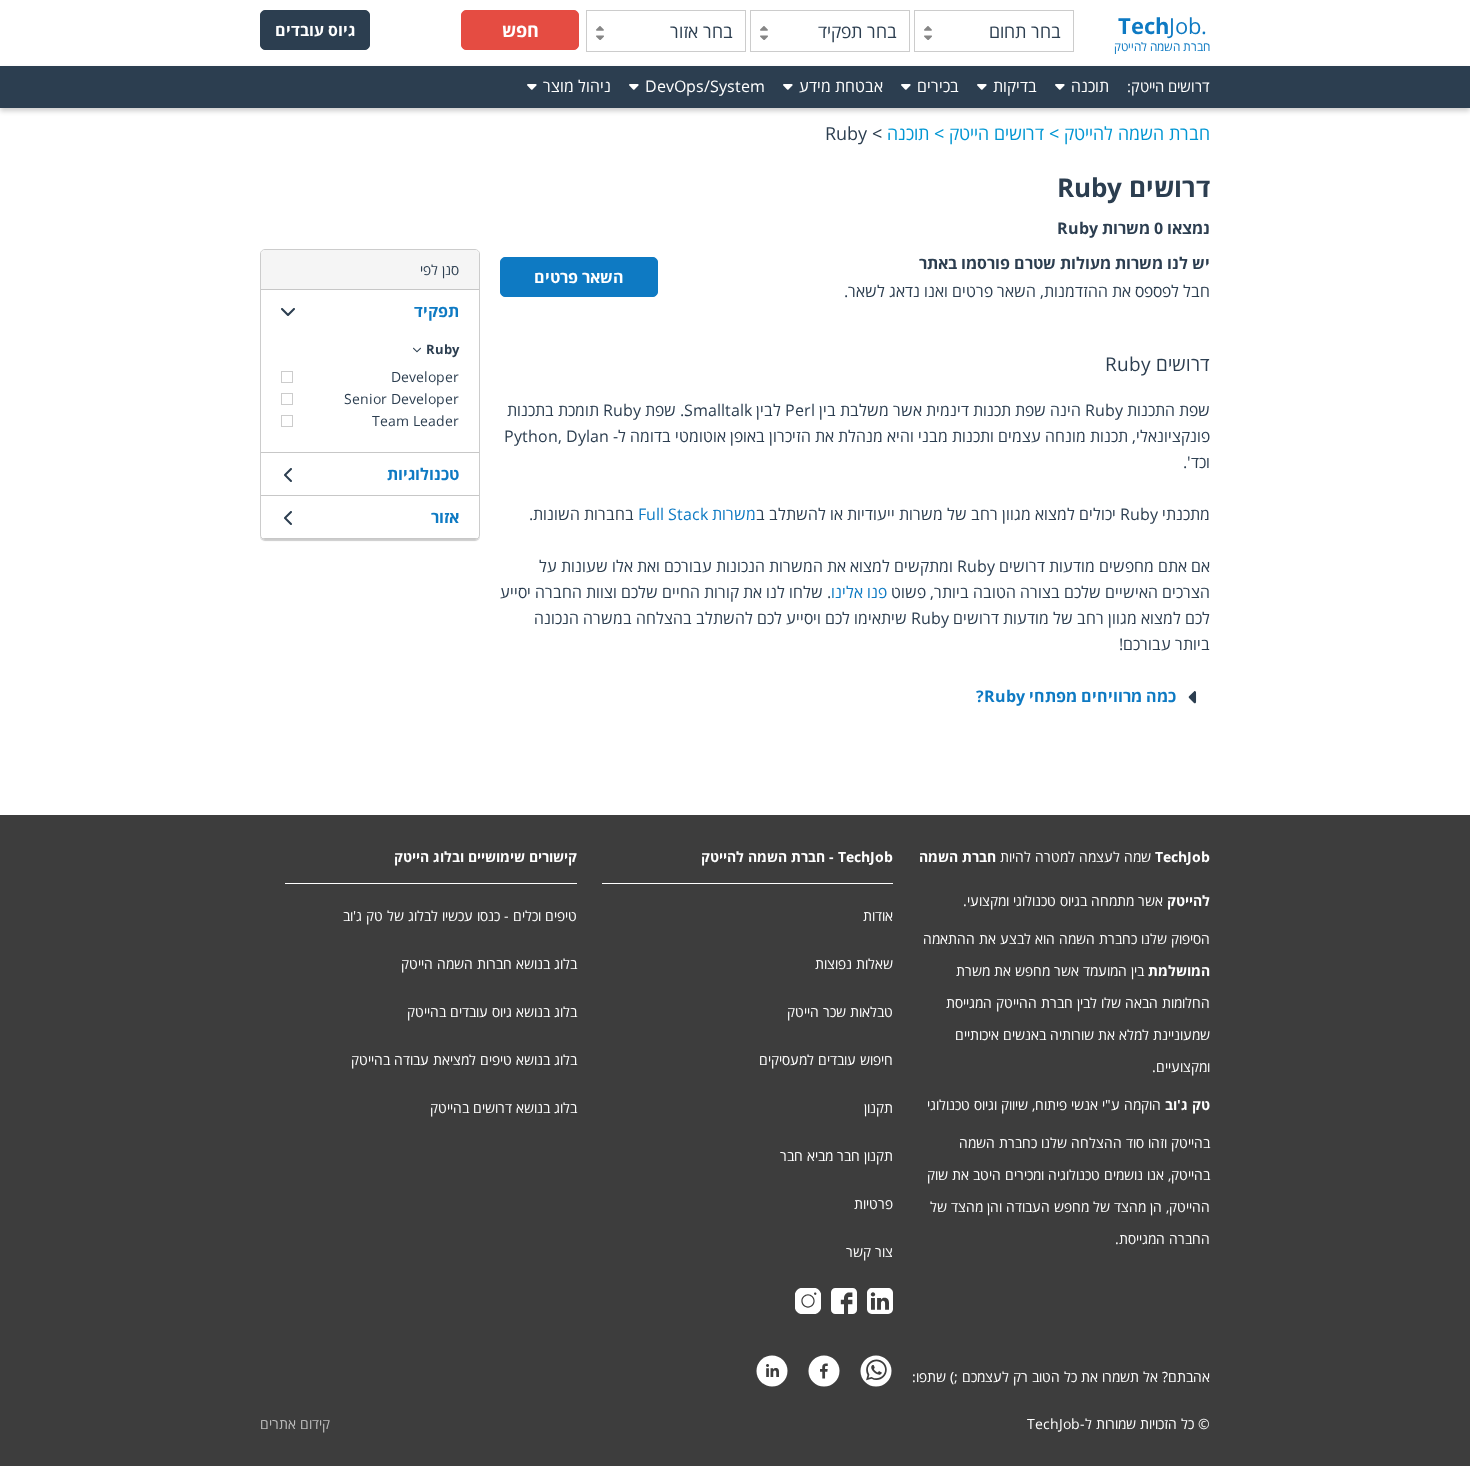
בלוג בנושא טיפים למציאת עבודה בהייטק (464, 1059)
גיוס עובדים (315, 30)
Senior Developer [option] (401, 398)
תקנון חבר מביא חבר (836, 1155)
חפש (520, 30)
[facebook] (824, 1376)
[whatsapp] (876, 1376)
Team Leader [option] (415, 420)
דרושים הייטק (1170, 86)
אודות (878, 915)
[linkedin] (772, 1376)
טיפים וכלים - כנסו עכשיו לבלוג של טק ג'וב (460, 915)
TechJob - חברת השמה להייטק (797, 856)
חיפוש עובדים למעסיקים (826, 1059)
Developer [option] (425, 376)
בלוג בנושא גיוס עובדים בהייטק (492, 1011)
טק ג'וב (1187, 1104)
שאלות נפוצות (854, 963)
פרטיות (873, 1203)
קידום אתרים (295, 1423)
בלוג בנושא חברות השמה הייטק (489, 963)
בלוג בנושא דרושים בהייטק (503, 1107)
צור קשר (869, 1251)
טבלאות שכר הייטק (840, 1011)
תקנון (878, 1107)
